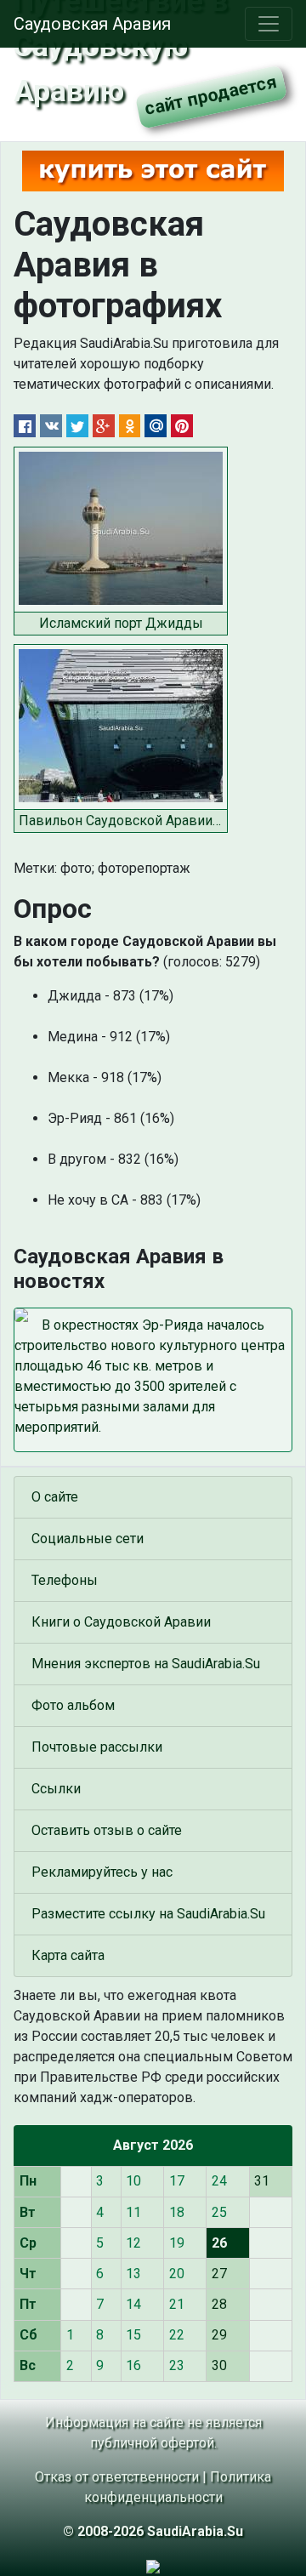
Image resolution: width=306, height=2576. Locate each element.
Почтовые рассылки (97, 1747)
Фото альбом (73, 1705)
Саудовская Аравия (92, 24)
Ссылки (56, 1789)
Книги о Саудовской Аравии (121, 1622)
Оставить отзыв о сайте (107, 1830)
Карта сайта (68, 1955)
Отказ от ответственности (117, 2477)
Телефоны (65, 1580)
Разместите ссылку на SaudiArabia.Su (148, 1914)
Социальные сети (88, 1539)
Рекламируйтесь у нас (102, 1872)
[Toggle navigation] (269, 24)
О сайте (55, 1497)
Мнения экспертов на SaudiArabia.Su (146, 1664)
